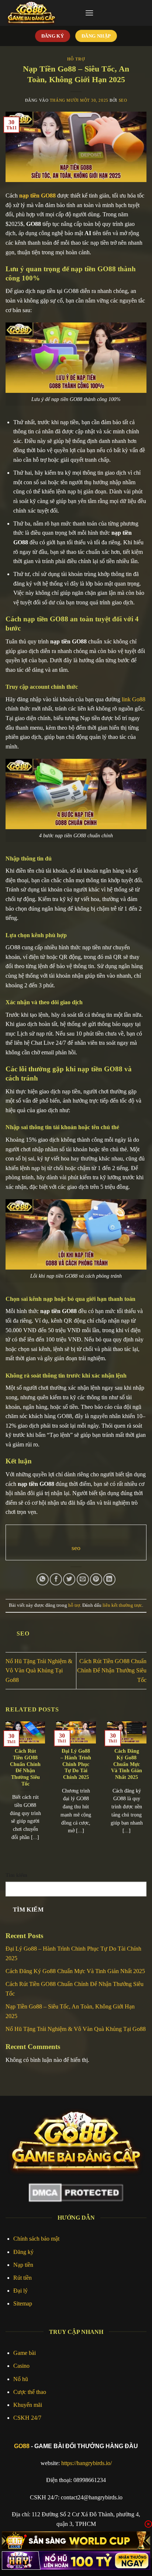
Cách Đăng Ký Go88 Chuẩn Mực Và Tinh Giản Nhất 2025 (127, 1764)
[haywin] (76, 2561)
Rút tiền (23, 2278)
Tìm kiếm (16, 1875)
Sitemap (23, 2303)
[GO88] (42, 13)
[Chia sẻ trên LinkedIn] (109, 1579)
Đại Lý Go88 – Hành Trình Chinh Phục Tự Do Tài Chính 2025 (76, 1764)
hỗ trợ (76, 59)
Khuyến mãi (28, 2405)
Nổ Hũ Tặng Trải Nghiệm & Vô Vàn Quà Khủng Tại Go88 (39, 1671)
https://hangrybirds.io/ (87, 2463)
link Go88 (134, 699)
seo (123, 100)
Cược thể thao (30, 2392)
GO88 (22, 2446)
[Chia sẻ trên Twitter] (69, 1579)
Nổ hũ (21, 2379)
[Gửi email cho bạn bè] (83, 1579)
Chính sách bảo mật (36, 2239)
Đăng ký (23, 2252)
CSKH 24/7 (27, 2418)
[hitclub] (76, 2541)
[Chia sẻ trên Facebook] (56, 1579)
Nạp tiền (23, 2265)
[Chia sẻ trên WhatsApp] (43, 1579)
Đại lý (20, 2291)
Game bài (25, 2353)
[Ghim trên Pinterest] (96, 1579)
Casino (21, 2366)
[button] (89, 13)
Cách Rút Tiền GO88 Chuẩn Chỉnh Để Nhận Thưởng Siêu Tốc (112, 1671)
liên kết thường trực (122, 1605)
